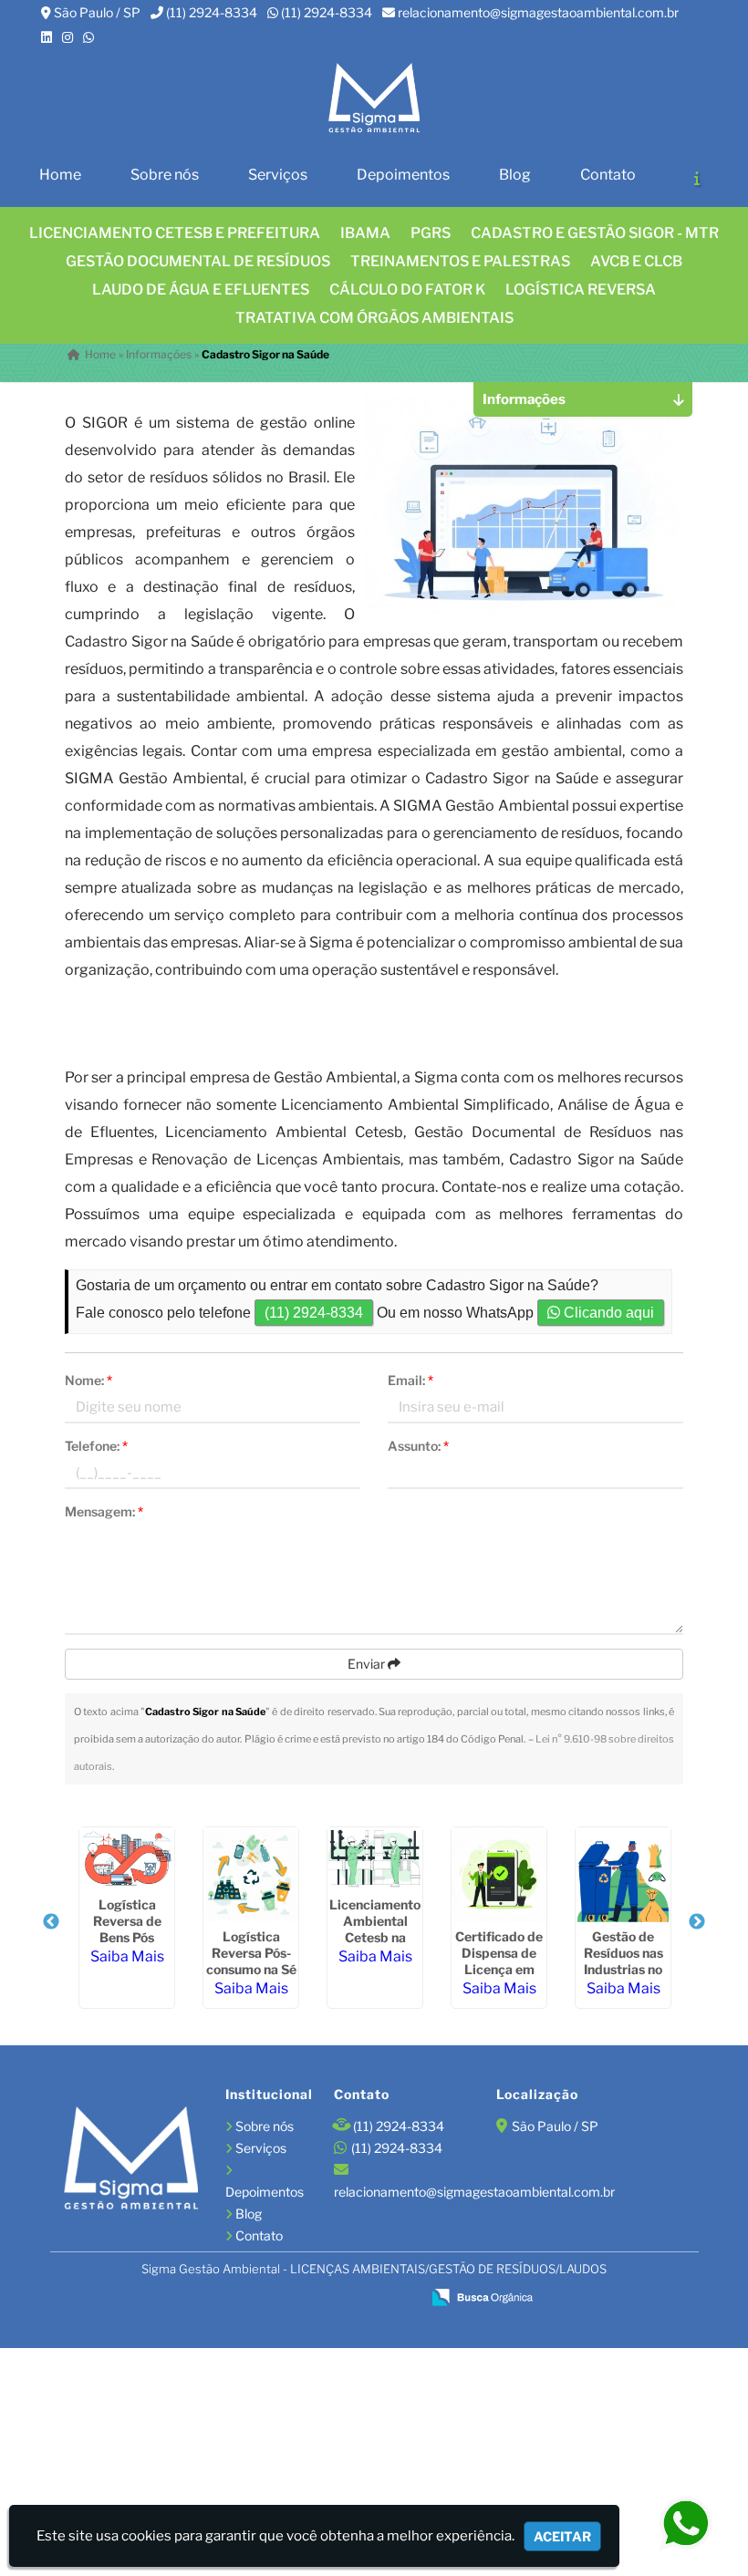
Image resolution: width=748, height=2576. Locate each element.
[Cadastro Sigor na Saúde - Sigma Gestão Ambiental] (374, 99)
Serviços (278, 175)
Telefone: (96, 1446)
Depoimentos (403, 175)
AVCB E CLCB (636, 261)
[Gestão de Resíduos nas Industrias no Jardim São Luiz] (623, 1875)
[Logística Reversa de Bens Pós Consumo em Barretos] (127, 1859)
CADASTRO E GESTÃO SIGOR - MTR (595, 233)
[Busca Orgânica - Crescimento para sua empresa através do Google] (482, 2296)
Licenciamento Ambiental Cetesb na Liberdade (375, 1929)
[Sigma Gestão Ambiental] (131, 2160)
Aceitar (562, 2536)
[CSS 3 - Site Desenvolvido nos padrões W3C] (337, 2299)
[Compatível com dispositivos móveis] (399, 2299)
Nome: (88, 1380)
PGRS (431, 233)
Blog (515, 175)
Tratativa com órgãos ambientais (374, 318)
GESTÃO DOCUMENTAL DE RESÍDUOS (198, 261)
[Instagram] (68, 37)
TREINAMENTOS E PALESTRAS (460, 261)
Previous (51, 1922)
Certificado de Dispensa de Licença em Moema (499, 1961)
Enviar (368, 1664)
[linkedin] (47, 37)
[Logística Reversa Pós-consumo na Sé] (251, 1875)
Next (697, 1922)
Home (60, 175)
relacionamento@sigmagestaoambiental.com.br (538, 12)
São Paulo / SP (97, 12)
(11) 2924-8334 (212, 12)
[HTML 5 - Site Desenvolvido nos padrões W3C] (275, 2299)
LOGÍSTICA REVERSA (581, 290)
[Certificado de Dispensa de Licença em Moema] (499, 1875)
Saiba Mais (127, 1956)
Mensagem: (104, 1511)
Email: (410, 1380)
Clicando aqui (607, 1313)
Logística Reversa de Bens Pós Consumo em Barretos (127, 1937)
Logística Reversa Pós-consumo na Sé (251, 1953)
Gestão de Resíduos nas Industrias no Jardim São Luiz (623, 1969)
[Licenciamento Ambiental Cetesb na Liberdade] (375, 1859)
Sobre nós (165, 175)
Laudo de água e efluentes (201, 290)
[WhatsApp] (88, 37)
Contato (608, 175)
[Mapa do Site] (229, 2298)
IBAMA (365, 233)
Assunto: (418, 1446)
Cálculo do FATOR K (407, 290)
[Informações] (697, 178)
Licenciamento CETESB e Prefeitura (175, 233)
